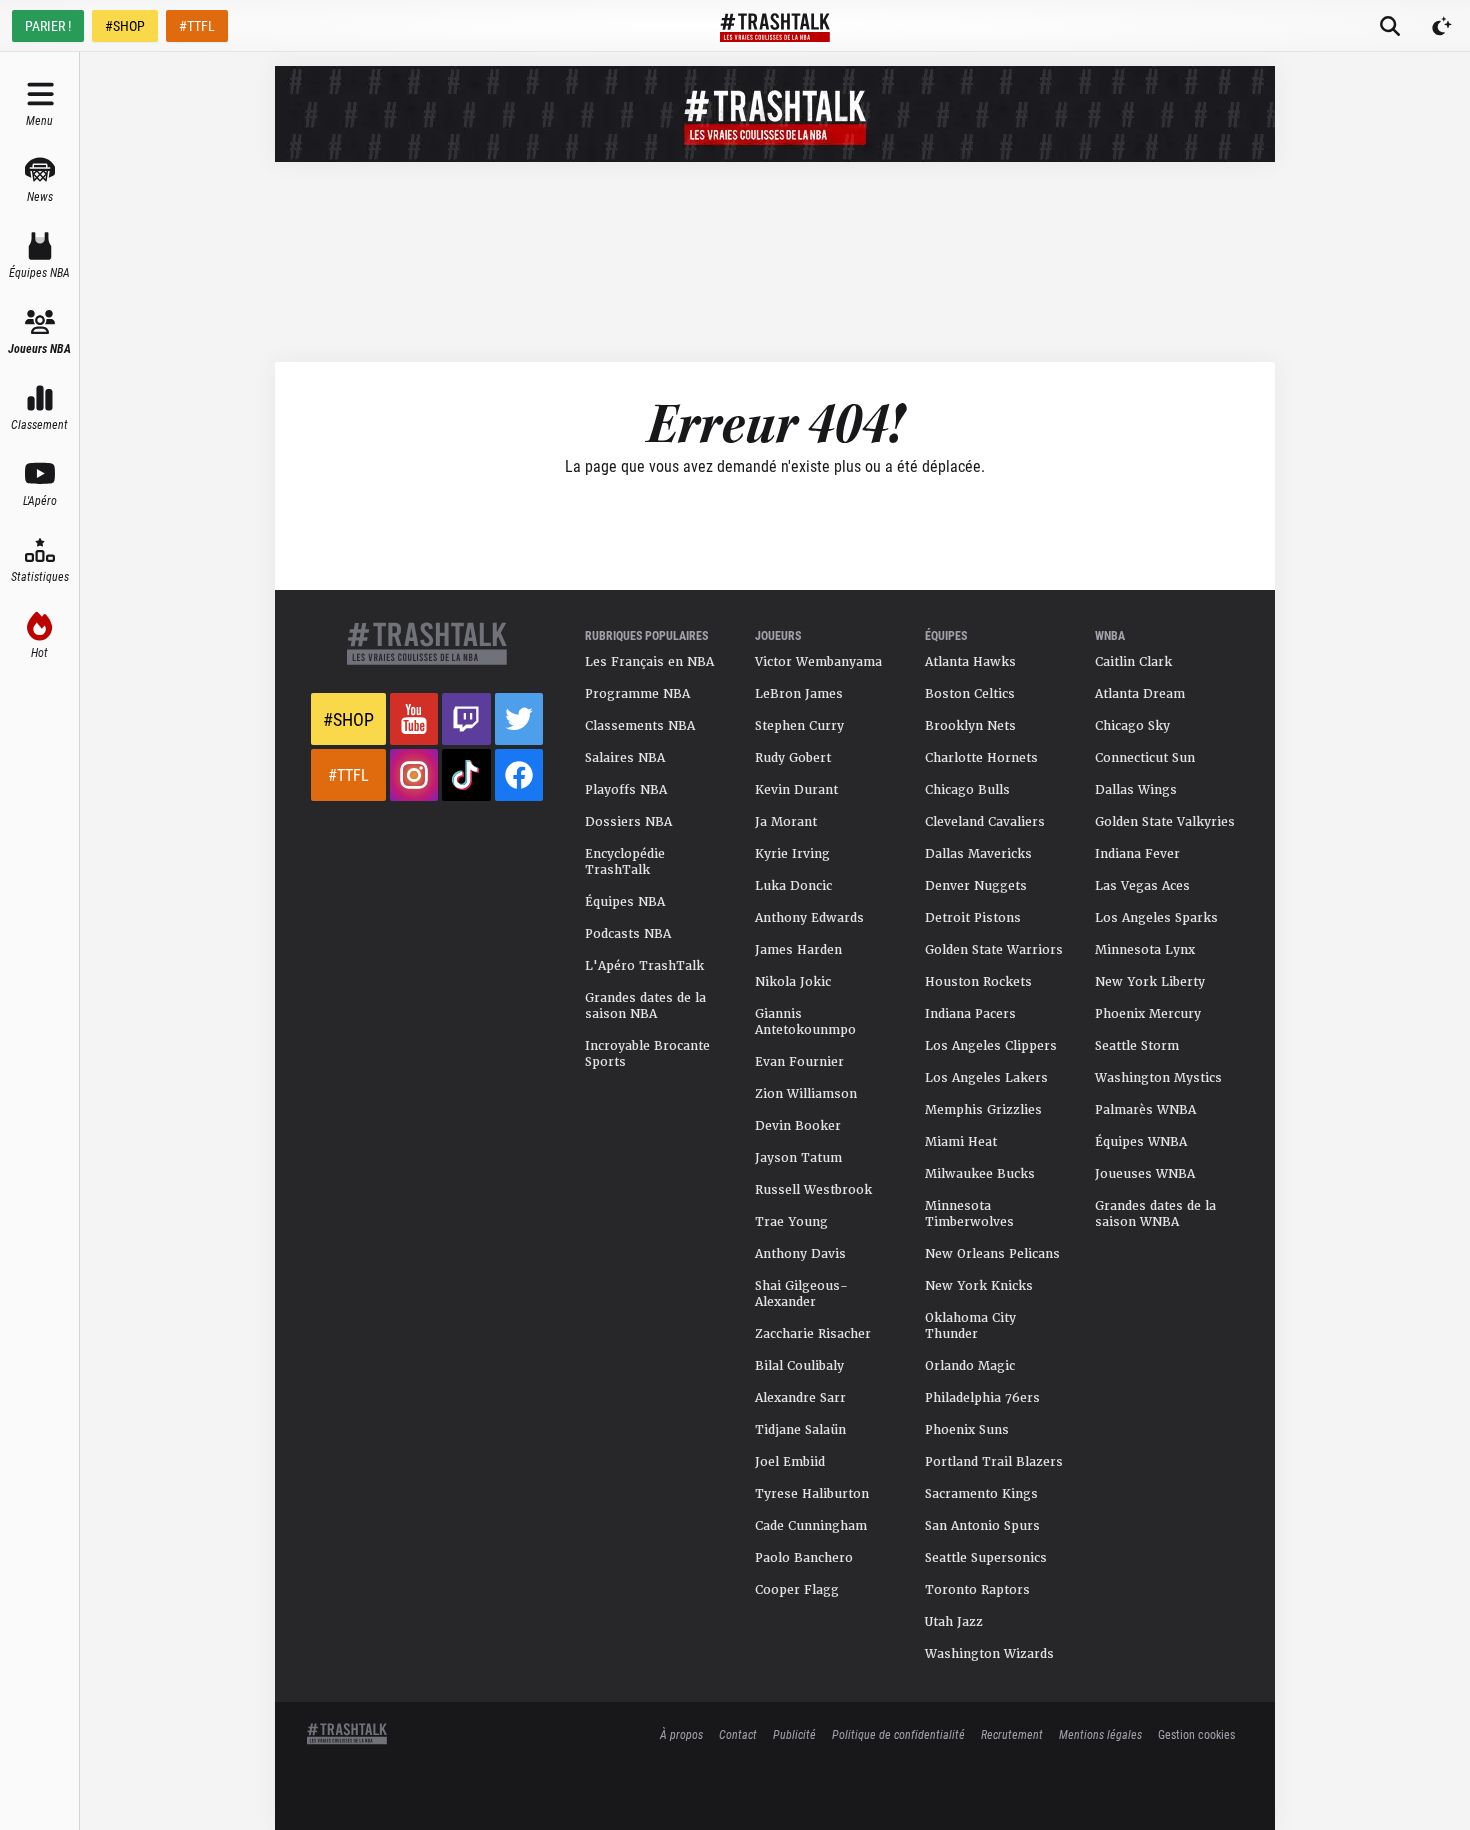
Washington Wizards (989, 1654)
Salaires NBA (625, 758)
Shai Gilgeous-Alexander (801, 1294)
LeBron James (799, 694)
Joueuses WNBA (1145, 1174)
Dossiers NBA (628, 822)
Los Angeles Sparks (1156, 918)
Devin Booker (798, 1126)
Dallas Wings (1136, 790)
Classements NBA (640, 726)
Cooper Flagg (797, 1590)
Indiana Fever (1137, 854)
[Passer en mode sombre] (1442, 26)
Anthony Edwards (809, 918)
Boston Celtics (970, 694)
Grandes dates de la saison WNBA (1155, 1214)
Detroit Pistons (973, 918)
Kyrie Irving (792, 854)
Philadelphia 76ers (982, 1398)
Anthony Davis (800, 1254)
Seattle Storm (1137, 1046)
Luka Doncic (793, 886)
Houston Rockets (978, 982)
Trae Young (791, 1222)
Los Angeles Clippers (991, 1046)
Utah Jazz (954, 1622)
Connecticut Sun (1145, 758)
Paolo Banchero (804, 1558)
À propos (681, 1734)
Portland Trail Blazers (994, 1462)
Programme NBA (637, 694)
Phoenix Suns (967, 1430)
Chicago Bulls (967, 790)
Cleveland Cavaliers (985, 822)
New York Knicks (979, 1286)
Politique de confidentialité (898, 1734)
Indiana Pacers (970, 1014)
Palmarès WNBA (1145, 1110)
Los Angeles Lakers (986, 1078)
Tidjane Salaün (800, 1430)
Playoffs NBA (626, 790)
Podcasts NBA (628, 934)
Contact (738, 1734)
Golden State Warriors (994, 950)
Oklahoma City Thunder (970, 1326)
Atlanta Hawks (970, 662)
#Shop (348, 719)
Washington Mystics (1158, 1078)
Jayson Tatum (798, 1158)
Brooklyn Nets (970, 726)
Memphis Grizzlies (983, 1110)
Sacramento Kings (981, 1494)
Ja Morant (786, 822)
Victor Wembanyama (818, 662)
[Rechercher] (1390, 26)
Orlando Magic (970, 1366)
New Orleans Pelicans (992, 1254)
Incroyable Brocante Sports (647, 1054)
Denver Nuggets (976, 886)
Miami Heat (961, 1142)
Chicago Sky (1132, 726)
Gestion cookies (1196, 1734)
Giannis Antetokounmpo (805, 1022)
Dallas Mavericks (978, 854)
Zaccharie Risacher (813, 1334)
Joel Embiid (790, 1462)
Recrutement (1012, 1734)
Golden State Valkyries (1165, 822)
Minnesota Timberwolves (969, 1214)
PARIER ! (48, 25)
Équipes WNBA (1141, 1142)
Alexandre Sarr (800, 1398)
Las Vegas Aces (1142, 886)
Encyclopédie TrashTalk (625, 862)
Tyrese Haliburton (812, 1494)
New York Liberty (1150, 982)
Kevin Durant (796, 790)
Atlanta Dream (1140, 694)
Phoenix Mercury (1148, 1014)
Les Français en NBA (649, 662)
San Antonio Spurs (982, 1526)
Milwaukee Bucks (980, 1174)
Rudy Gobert (793, 758)
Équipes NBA (625, 902)
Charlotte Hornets (981, 758)
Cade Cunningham (811, 1526)
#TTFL (197, 25)
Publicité (794, 1734)
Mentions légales (1100, 1734)
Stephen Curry (799, 726)
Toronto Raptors (977, 1590)
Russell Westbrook (813, 1190)
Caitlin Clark (1133, 662)
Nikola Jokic (793, 982)
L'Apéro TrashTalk (644, 966)
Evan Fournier (799, 1062)
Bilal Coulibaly (799, 1366)
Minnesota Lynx (1145, 950)
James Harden (798, 950)
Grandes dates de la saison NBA (645, 1006)
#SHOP (125, 25)
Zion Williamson (806, 1094)
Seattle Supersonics (986, 1558)
